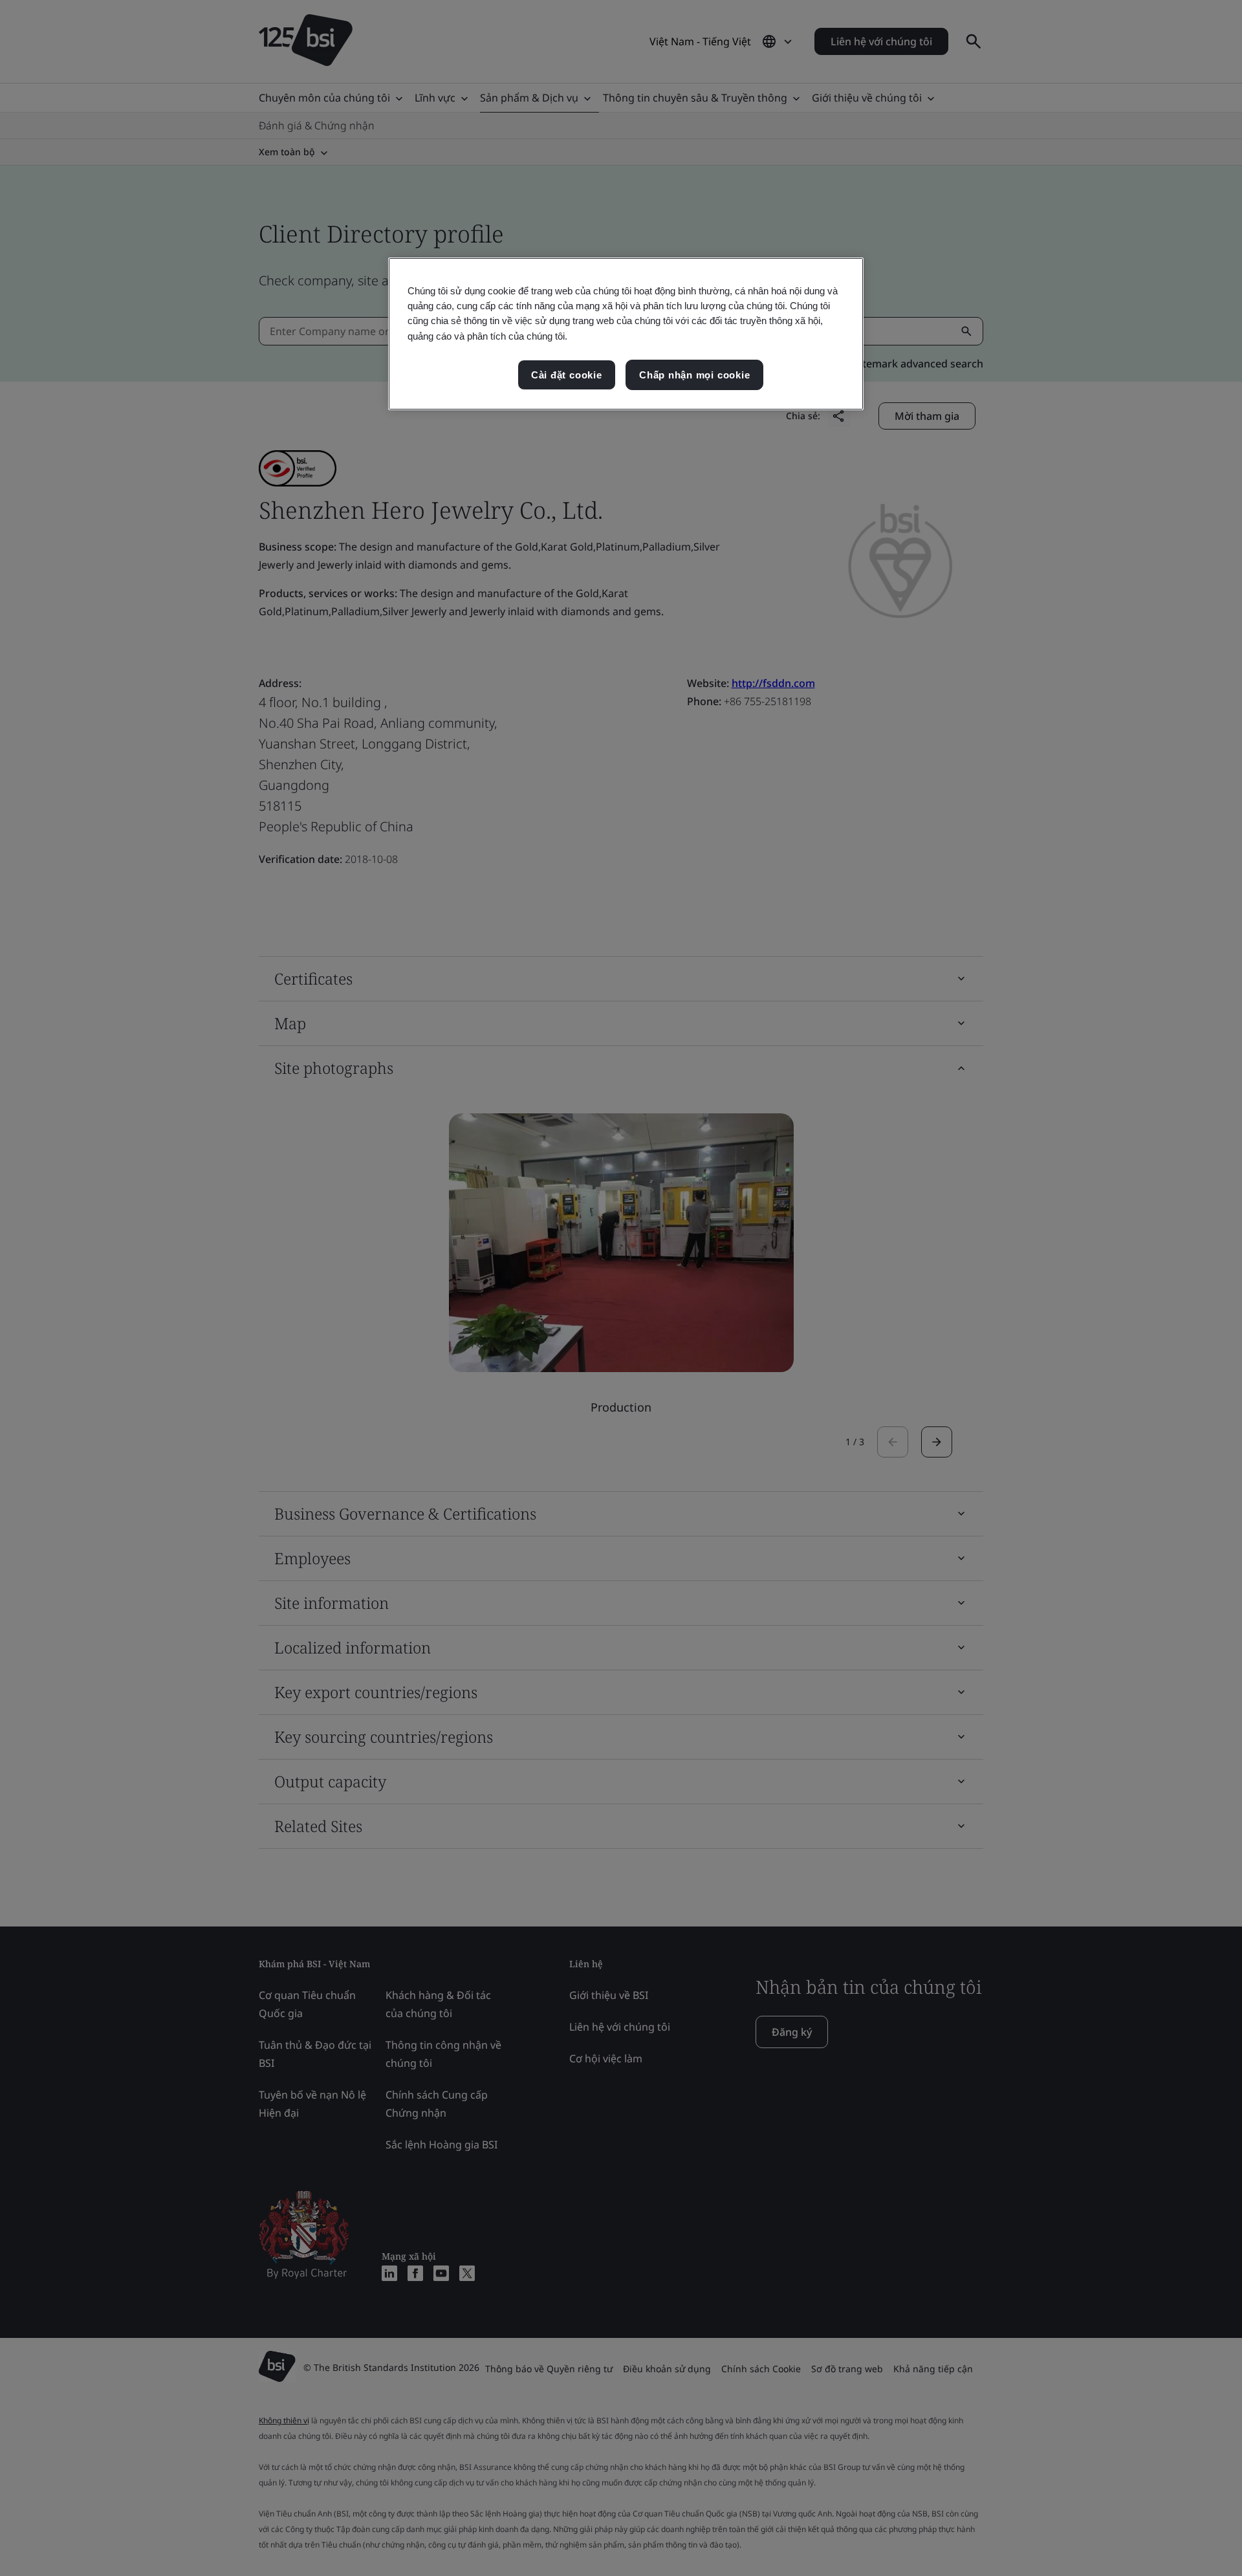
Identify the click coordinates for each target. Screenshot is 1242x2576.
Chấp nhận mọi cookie (694, 375)
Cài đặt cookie (567, 375)
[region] (626, 334)
